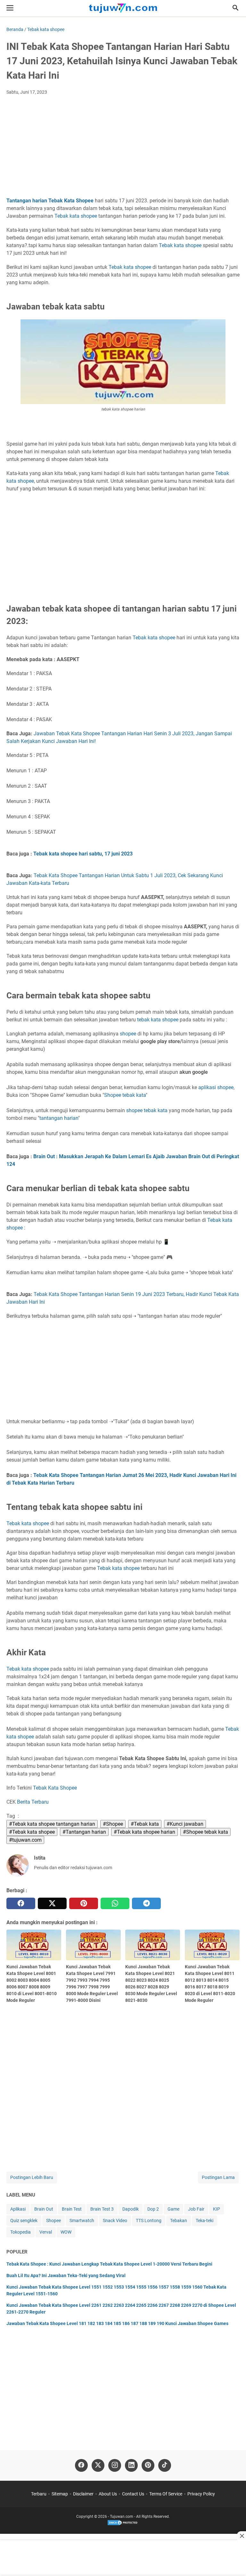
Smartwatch (82, 2221)
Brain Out (44, 2209)
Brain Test (72, 2209)
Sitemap (60, 2494)
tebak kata (149, 1020)
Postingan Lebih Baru (32, 2177)
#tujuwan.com (25, 1840)
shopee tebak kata (147, 1110)
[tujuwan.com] (123, 8)
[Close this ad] (242, 2536)
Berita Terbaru (33, 1802)
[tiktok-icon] (165, 2465)
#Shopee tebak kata (205, 1832)
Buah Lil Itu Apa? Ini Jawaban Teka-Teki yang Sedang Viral (66, 2275)
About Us (108, 2494)
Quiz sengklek (24, 2221)
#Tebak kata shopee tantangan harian (52, 1824)
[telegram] (146, 1903)
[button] (235, 8)
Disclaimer (83, 2494)
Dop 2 (153, 2209)
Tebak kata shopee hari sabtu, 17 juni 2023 (83, 854)
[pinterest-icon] (148, 2465)
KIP (217, 2209)
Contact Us (133, 2494)
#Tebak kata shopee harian (144, 1832)
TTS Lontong (149, 2221)
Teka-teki (205, 2221)
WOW (66, 2232)
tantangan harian (59, 1118)
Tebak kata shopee (76, 216)
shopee (170, 1020)
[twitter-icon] (98, 2465)
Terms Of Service (166, 2494)
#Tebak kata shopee (32, 1832)
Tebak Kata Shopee (71, 201)
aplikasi (207, 1087)
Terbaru (39, 2494)
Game (173, 2209)
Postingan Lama (218, 2177)
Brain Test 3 (102, 2209)
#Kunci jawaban (185, 1824)
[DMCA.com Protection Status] (123, 2525)
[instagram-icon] (115, 2465)
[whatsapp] (115, 1903)
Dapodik (131, 2209)
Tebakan (179, 2221)
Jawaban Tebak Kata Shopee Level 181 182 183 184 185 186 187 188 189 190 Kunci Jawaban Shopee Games (117, 2323)
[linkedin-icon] (131, 2465)
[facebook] (21, 1903)
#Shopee (113, 1824)
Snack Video (115, 2221)
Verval (46, 2232)
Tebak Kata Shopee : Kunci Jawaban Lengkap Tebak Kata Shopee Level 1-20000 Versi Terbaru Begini (109, 2264)
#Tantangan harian (84, 1832)
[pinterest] (84, 1903)
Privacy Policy (201, 2494)
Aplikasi (18, 2209)
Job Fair (196, 2209)
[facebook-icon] (81, 2465)
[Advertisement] (123, 148)
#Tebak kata (145, 1824)
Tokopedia (20, 2232)
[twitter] (52, 1903)
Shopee (113, 1095)
